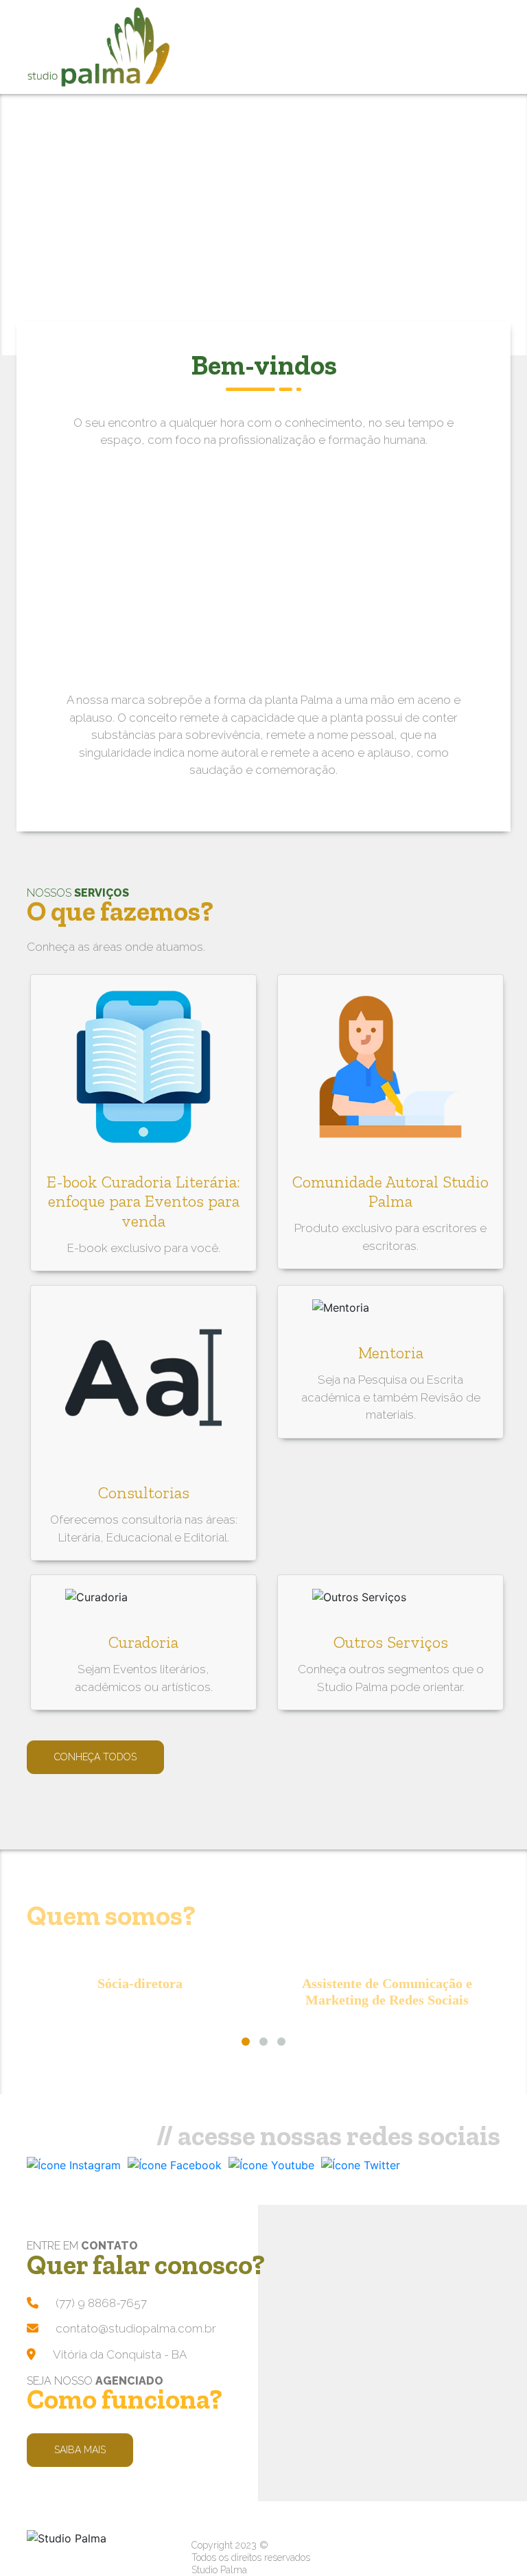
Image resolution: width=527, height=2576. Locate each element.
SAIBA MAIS (80, 2450)
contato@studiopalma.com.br (136, 2328)
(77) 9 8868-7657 (101, 2303)
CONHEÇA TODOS (95, 1757)
